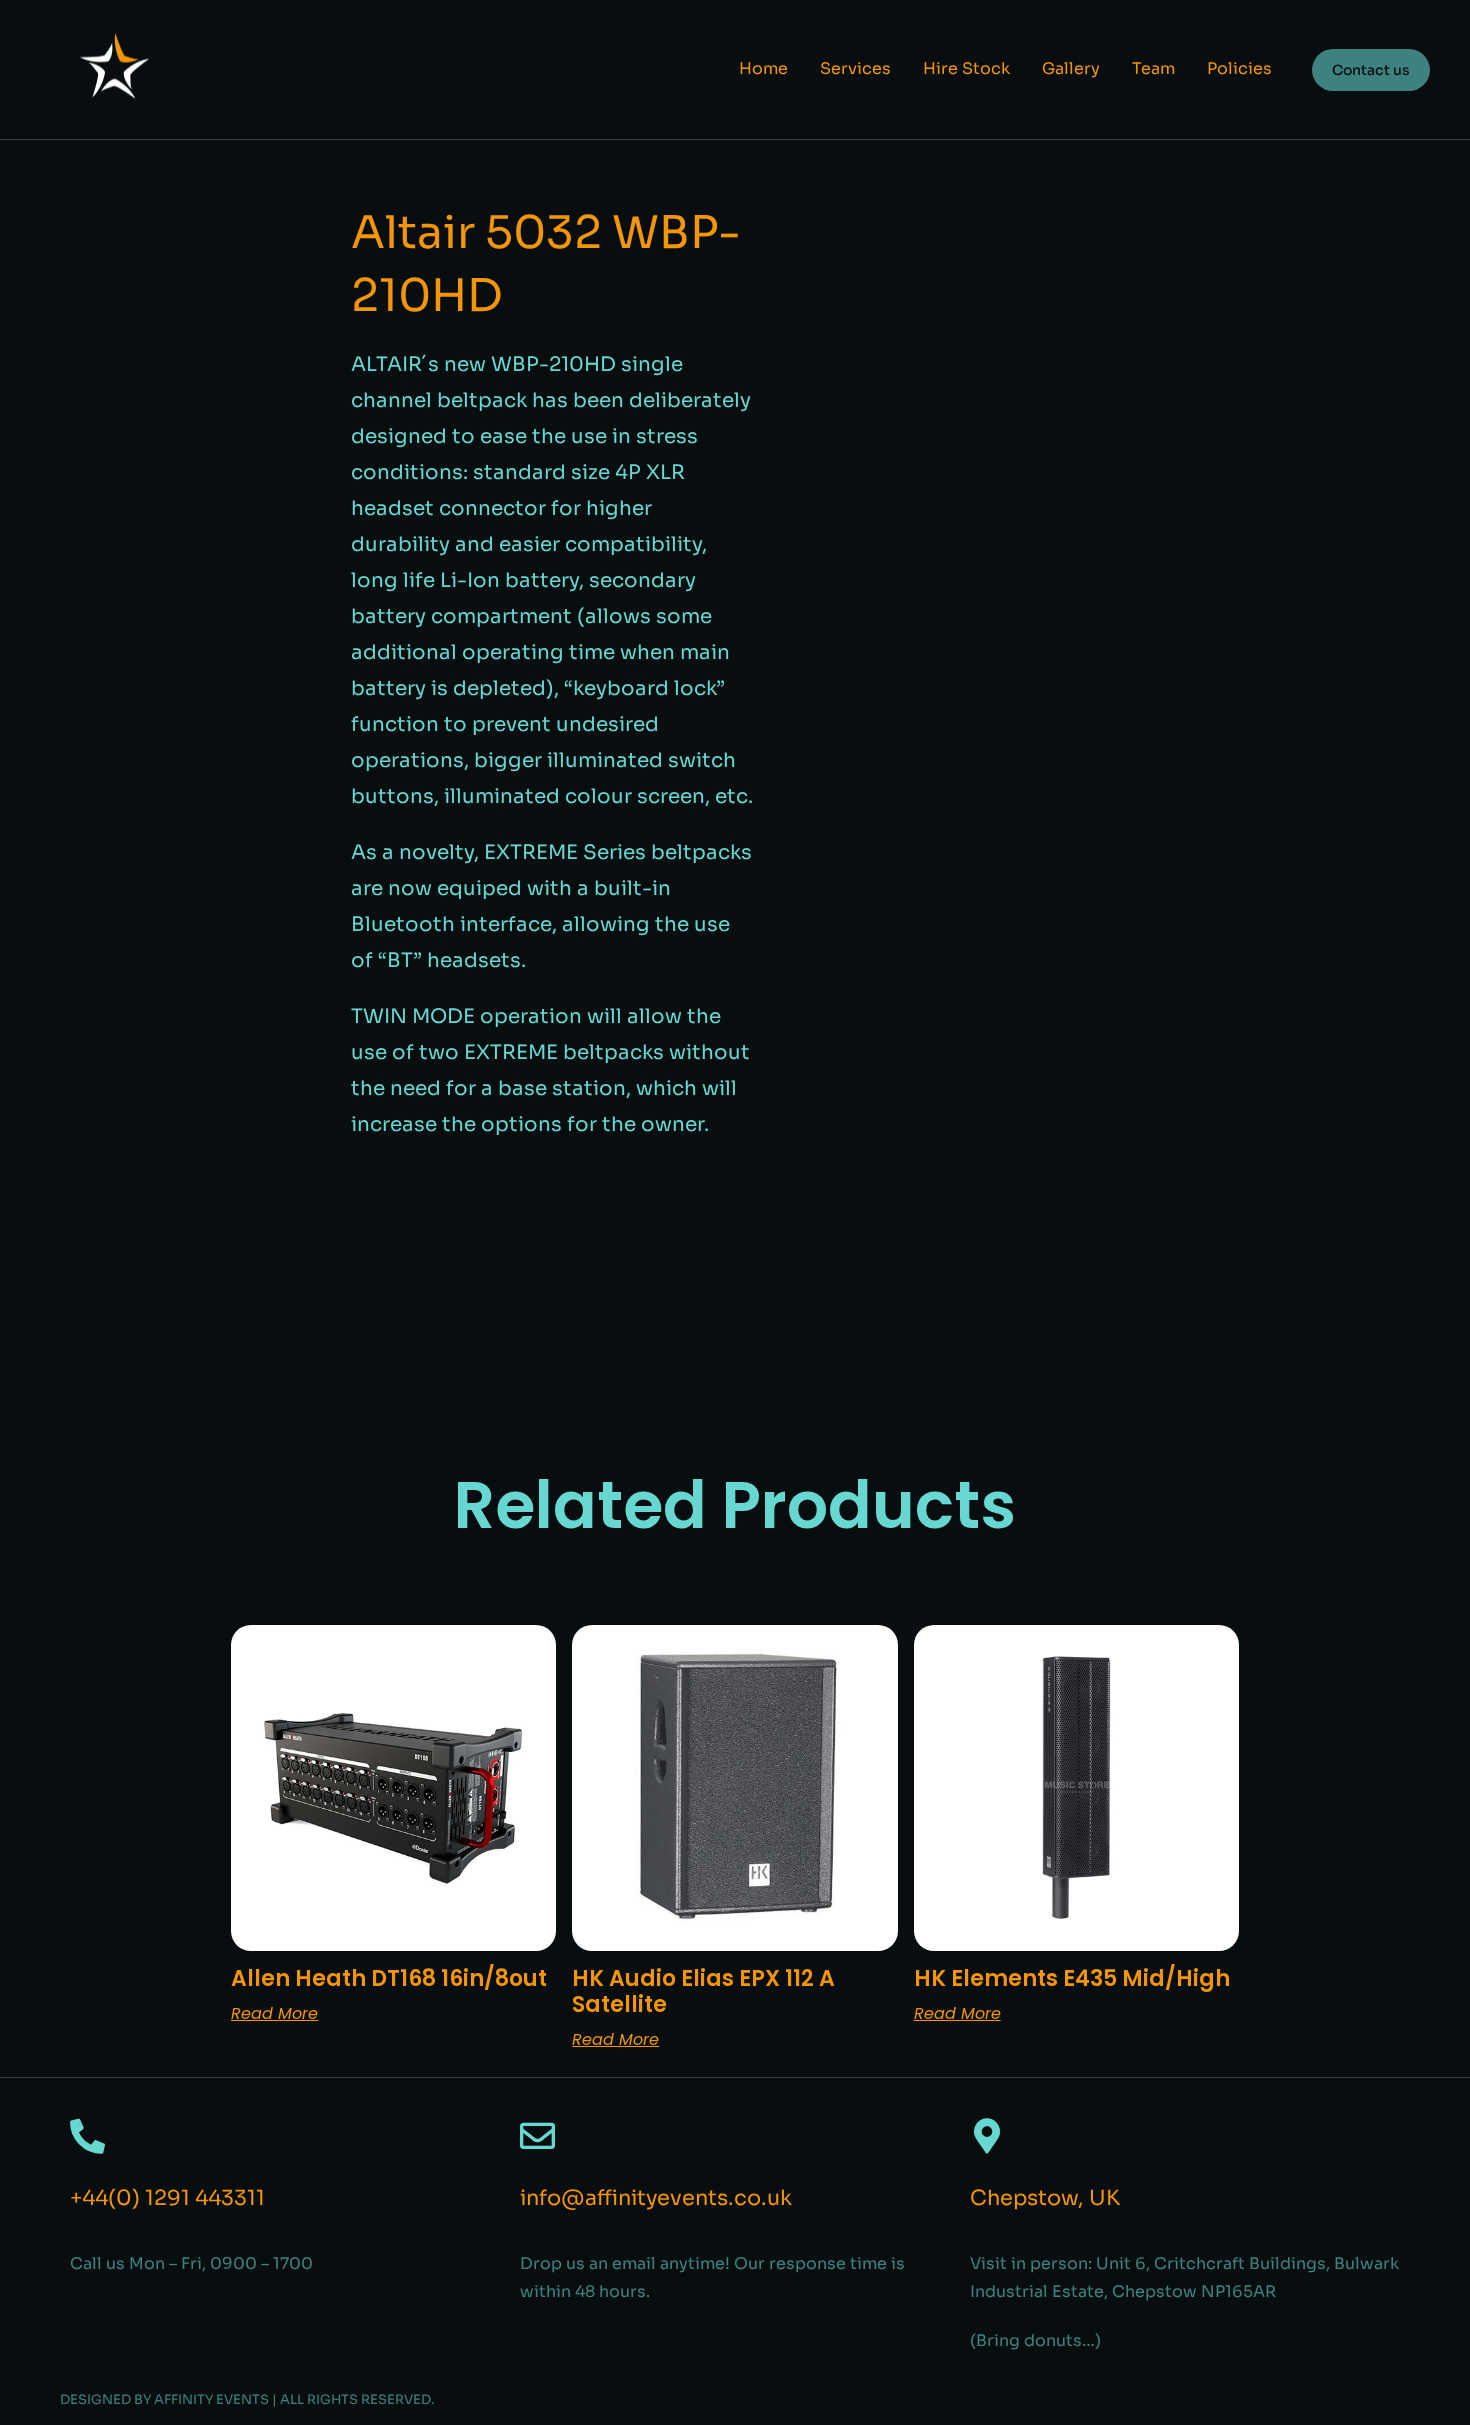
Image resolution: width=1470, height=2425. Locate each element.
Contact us (1371, 70)
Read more (274, 2013)
